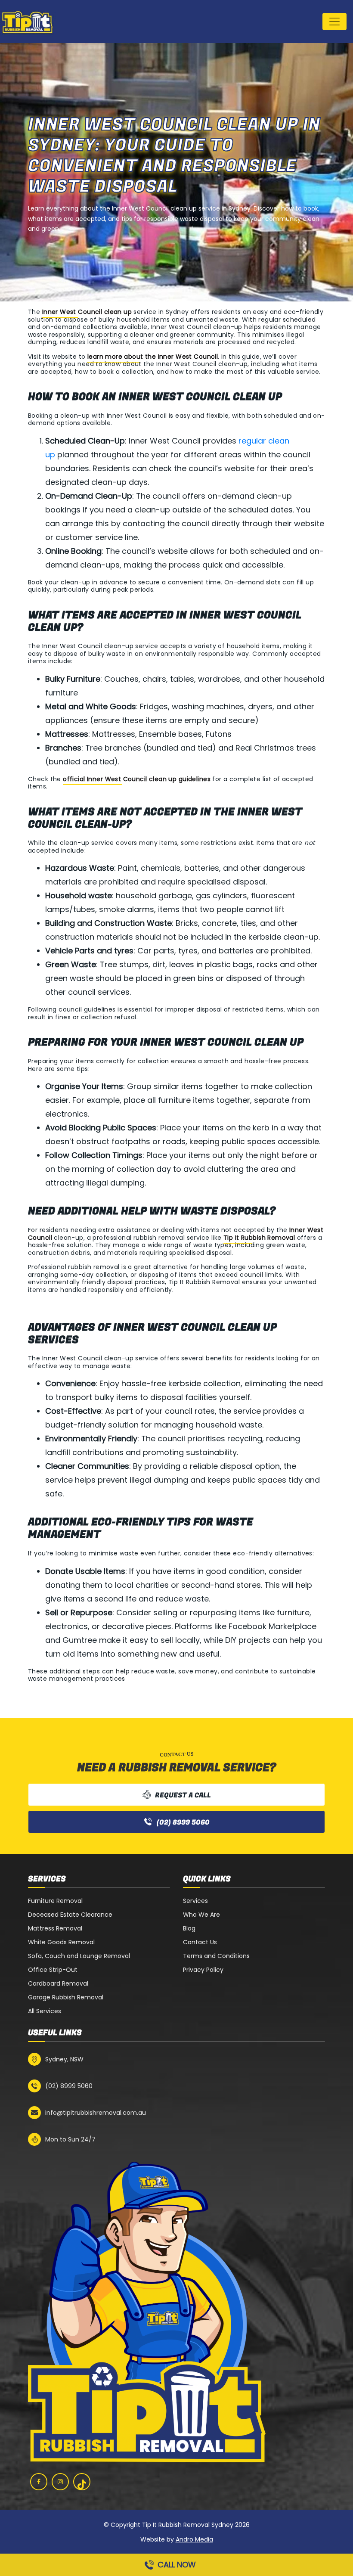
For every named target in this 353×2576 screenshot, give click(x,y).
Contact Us (200, 1942)
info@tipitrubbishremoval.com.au (96, 2113)
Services (195, 1901)
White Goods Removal (61, 1942)
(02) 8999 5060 (183, 1822)
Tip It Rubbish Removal (259, 1238)
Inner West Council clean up (87, 312)
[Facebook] (39, 2482)
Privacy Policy (203, 1970)
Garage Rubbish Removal (66, 1997)
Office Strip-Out (53, 1970)
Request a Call (183, 1795)
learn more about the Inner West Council (153, 357)
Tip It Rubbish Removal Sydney (188, 2525)
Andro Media (194, 2539)
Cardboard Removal (58, 1983)
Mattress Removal (55, 1928)
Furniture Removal (55, 1901)
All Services (45, 2011)
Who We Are (201, 1915)
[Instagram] (60, 2482)
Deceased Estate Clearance (70, 1915)
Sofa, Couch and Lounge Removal (79, 1956)
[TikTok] (82, 2484)
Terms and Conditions (216, 1956)
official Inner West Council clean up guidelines (137, 779)
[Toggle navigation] (334, 22)
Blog (189, 1928)
